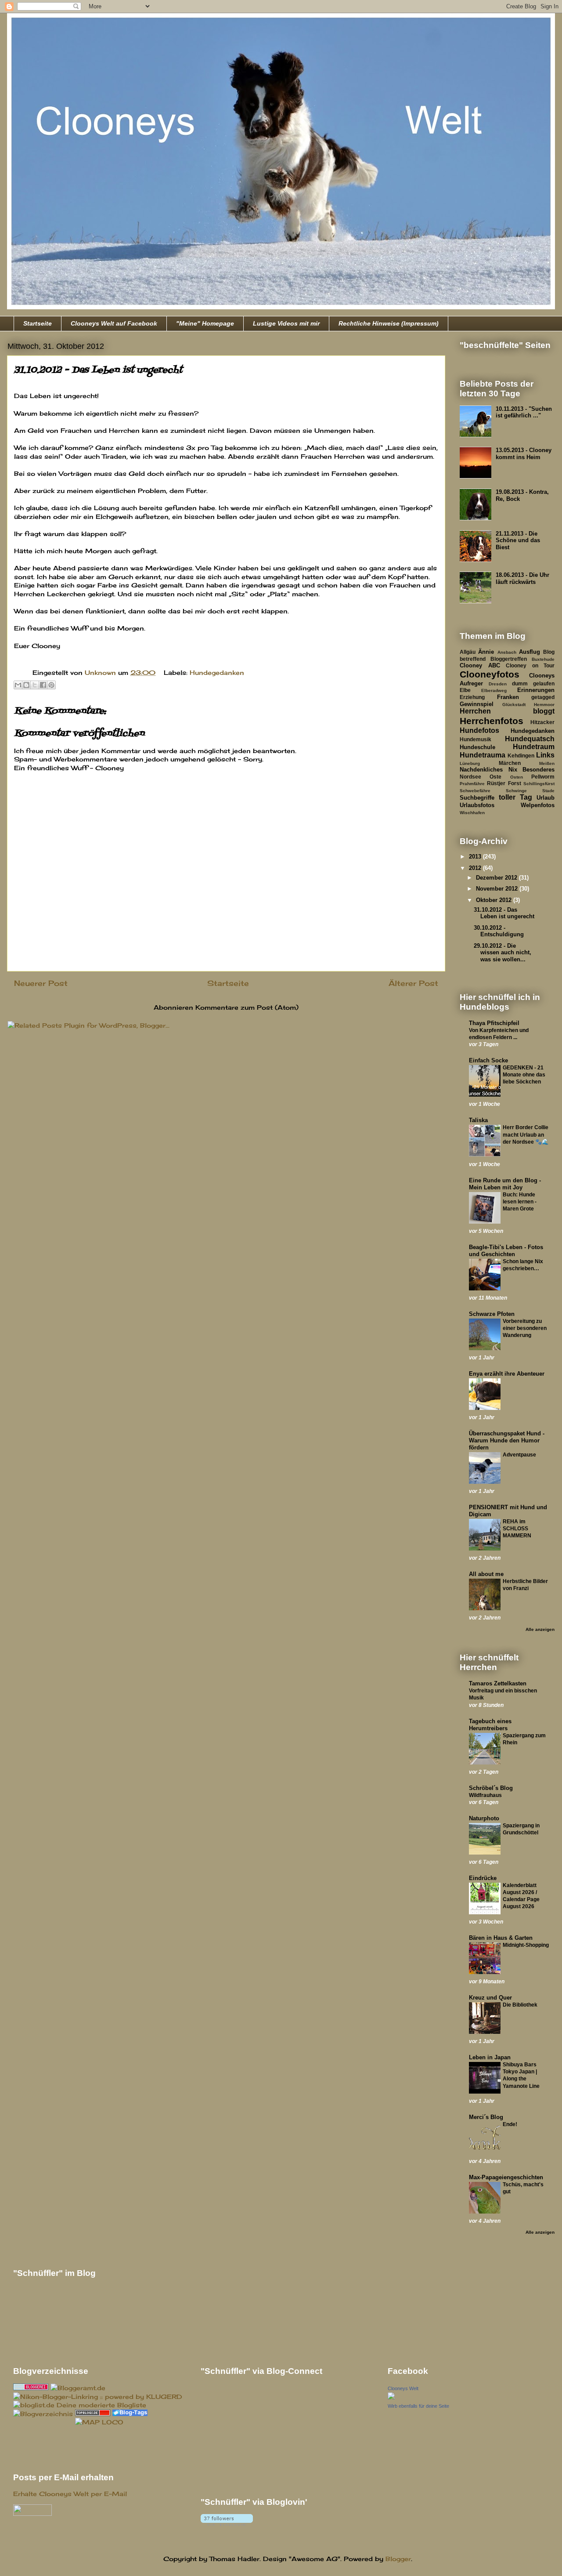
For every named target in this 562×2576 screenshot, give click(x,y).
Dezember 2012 (497, 878)
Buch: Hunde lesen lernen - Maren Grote (520, 1202)
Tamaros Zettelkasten (498, 1683)
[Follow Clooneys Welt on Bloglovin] (227, 2523)
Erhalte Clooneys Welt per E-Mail (70, 2494)
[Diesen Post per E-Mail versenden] (18, 685)
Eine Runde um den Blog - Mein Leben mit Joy (505, 1184)
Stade (548, 791)
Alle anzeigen (540, 1629)
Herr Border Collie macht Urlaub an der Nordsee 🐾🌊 (526, 1134)
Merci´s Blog (486, 2117)
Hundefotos (479, 730)
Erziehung (472, 697)
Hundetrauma (483, 755)
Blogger (398, 2559)
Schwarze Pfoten (492, 1314)
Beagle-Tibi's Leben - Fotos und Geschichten (506, 1251)
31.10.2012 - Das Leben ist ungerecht (504, 913)
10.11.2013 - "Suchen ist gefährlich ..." (524, 412)
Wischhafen (472, 813)
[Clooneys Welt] (391, 2397)
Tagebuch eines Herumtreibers (490, 1725)
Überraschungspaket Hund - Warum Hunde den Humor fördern (507, 1440)
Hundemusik (476, 739)
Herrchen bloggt (507, 711)
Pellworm (543, 777)
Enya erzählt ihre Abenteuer (507, 1374)
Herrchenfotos (492, 721)
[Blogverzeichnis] (43, 2414)
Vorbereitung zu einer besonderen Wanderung (525, 1328)
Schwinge (516, 791)
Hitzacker (542, 722)
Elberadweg (494, 690)
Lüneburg (470, 763)
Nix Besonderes (532, 770)
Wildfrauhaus (485, 1795)
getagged (543, 697)
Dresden (498, 684)
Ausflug (530, 652)
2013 (476, 857)
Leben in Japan (490, 2057)
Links (545, 755)
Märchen (510, 763)
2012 (476, 868)
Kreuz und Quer (490, 1998)
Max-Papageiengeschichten (506, 2177)
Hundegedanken (217, 672)
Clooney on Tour (530, 665)
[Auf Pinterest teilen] (51, 685)
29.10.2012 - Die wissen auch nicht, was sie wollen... (503, 953)
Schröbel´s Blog (491, 1788)
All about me (486, 1574)
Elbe (465, 690)
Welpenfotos (538, 805)
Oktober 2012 (495, 900)
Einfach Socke (488, 1060)
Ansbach (507, 652)
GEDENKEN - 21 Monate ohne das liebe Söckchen (524, 1075)
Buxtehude (543, 659)
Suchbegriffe (477, 798)
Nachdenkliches (481, 770)
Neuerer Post (41, 983)
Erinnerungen (536, 690)
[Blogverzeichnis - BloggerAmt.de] (78, 2388)
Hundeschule (477, 747)
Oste (495, 777)
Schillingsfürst (539, 784)
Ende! (510, 2124)
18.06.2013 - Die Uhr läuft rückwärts (522, 578)
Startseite (38, 323)
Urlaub (546, 798)
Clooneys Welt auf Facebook (114, 323)
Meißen (547, 763)
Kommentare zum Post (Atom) (247, 1007)
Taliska (478, 1120)
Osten (517, 777)
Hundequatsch (530, 739)
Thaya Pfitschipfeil (494, 1023)
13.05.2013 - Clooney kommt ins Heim (524, 454)
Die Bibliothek (520, 2005)
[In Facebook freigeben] (43, 685)
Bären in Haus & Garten (501, 1938)
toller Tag (515, 797)
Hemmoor (544, 705)
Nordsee (470, 777)
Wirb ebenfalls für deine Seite (418, 2406)
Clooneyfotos (490, 674)
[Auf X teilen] (35, 685)
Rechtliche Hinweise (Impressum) (389, 323)
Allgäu (468, 652)
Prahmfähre (472, 784)
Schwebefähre (475, 791)
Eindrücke (483, 1878)
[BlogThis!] (26, 685)
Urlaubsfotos (477, 805)
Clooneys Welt (403, 2388)
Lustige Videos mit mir (286, 323)
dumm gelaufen (533, 683)
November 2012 (498, 889)
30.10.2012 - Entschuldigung (499, 931)
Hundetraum (534, 747)
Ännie (486, 652)
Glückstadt (514, 705)
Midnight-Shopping (526, 1945)
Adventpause (519, 1455)
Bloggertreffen (509, 659)
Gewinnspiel (477, 704)
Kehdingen (521, 755)
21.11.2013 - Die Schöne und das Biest (518, 540)
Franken (508, 697)
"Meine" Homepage (205, 323)
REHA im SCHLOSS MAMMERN (517, 1529)
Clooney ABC (480, 665)
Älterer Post (413, 983)
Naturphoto (484, 1818)
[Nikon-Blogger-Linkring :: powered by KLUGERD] (98, 2397)
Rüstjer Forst (504, 783)
